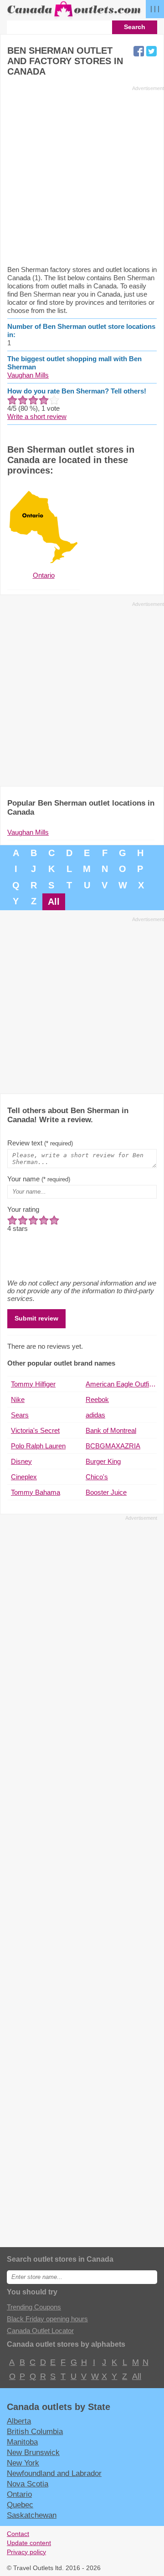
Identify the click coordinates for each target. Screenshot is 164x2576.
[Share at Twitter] (151, 51)
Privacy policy (26, 2552)
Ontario (19, 2494)
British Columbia (35, 2431)
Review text (40, 1143)
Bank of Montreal (111, 1430)
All (54, 902)
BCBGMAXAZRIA (113, 1446)
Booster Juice (106, 1492)
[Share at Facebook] (139, 51)
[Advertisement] (82, 175)
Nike (18, 1399)
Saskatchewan (32, 2515)
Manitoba (22, 2442)
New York (23, 2463)
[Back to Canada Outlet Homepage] (74, 17)
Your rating (23, 1209)
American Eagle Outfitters (121, 1384)
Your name (39, 1179)
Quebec (20, 2505)
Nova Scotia (28, 2484)
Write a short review (37, 416)
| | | (155, 8)
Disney (21, 1461)
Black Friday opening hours (47, 2319)
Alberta (19, 2421)
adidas (95, 1415)
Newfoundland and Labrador (54, 2473)
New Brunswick (33, 2452)
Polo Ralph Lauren (38, 1446)
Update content (29, 2543)
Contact (18, 2534)
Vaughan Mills (28, 375)
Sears (20, 1415)
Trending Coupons (34, 2307)
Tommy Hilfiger (33, 1384)
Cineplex (24, 1477)
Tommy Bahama (36, 1492)
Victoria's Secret (35, 1430)
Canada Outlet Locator (40, 2331)
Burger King (103, 1461)
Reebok (97, 1399)
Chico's (97, 1477)
